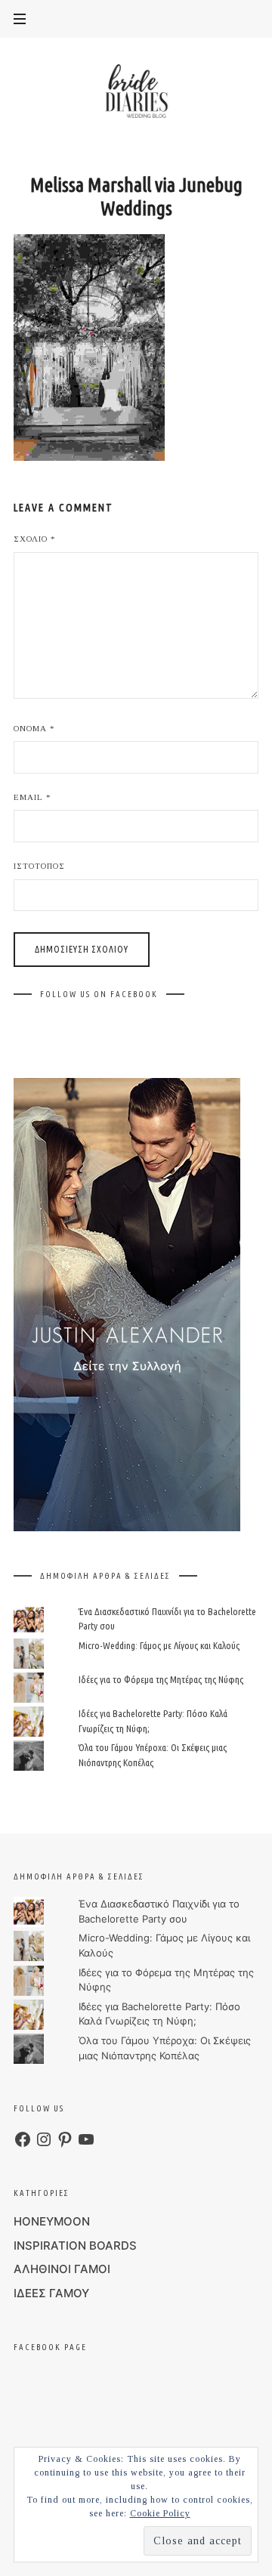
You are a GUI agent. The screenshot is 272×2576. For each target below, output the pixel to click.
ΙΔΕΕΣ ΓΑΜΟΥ (51, 2293)
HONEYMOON (52, 2221)
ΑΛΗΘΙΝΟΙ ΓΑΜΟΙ (62, 2269)
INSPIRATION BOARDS (75, 2246)
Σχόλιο (35, 539)
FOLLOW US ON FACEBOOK (99, 994)
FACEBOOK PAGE (50, 2347)
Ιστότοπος (39, 866)
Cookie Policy (160, 2513)
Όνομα (34, 728)
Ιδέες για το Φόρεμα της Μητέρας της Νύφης (161, 1679)
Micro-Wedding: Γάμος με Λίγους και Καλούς (159, 1645)
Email (32, 797)
